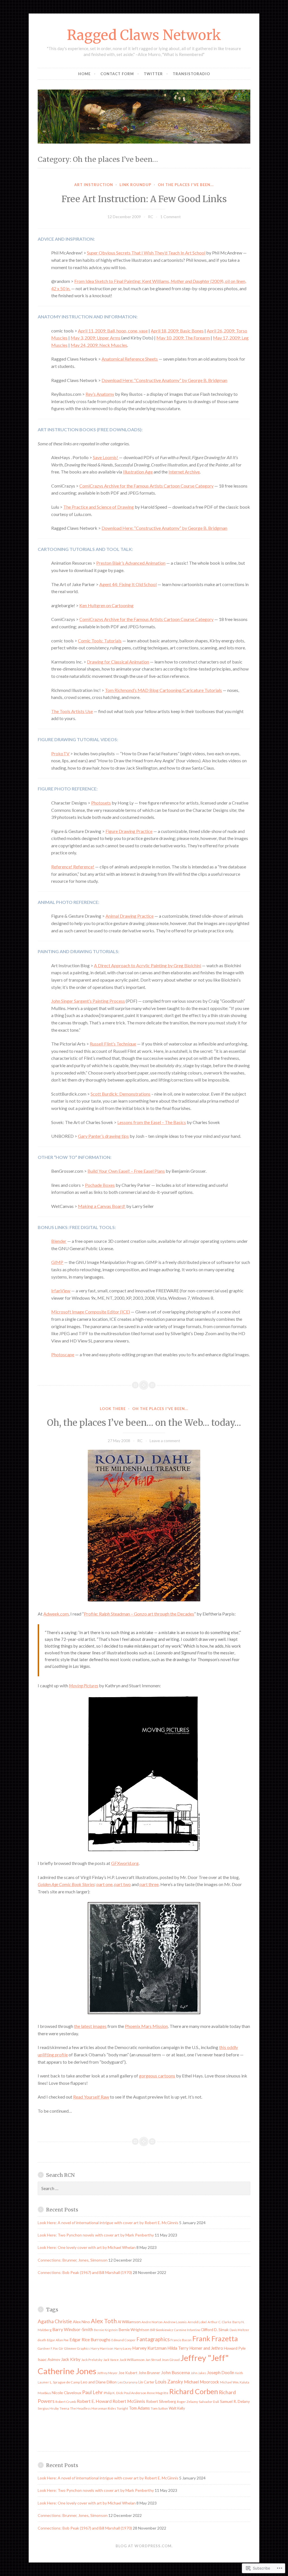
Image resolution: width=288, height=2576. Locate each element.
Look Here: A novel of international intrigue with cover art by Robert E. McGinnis (108, 2223)
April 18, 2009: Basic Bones (177, 331)
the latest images (90, 2026)
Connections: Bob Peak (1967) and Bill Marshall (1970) (85, 2272)
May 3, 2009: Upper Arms (95, 338)
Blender (59, 1241)
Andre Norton (152, 2322)
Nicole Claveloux (67, 2393)
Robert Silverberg (161, 2401)
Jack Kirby (71, 2359)
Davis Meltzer (239, 2330)
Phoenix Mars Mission (146, 2026)
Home (84, 74)
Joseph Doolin (221, 2372)
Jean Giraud (171, 2360)
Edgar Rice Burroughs (90, 2340)
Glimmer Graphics (77, 2348)
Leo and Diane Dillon (99, 2382)
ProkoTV (60, 753)
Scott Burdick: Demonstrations (121, 1094)
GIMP (57, 1262)
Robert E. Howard (94, 2401)
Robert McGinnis (129, 2401)
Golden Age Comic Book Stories (66, 1884)
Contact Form (117, 74)
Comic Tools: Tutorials (100, 641)
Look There (113, 1409)
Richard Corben (194, 2391)
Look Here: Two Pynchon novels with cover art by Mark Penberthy (96, 2235)
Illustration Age (138, 472)
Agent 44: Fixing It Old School (128, 584)
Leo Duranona (128, 2382)
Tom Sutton (159, 2408)
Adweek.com (56, 1614)
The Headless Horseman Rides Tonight (99, 2408)
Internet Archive (184, 472)
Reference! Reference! (73, 867)
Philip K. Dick (113, 2393)
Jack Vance (111, 2360)
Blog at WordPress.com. (144, 2546)
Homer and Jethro (206, 2348)
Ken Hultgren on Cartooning (106, 605)
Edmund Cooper (123, 2340)
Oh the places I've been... (186, 185)
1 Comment (171, 217)
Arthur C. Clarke (220, 2322)
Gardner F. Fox (48, 2348)
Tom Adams (139, 2408)
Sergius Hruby (48, 2408)
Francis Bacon (181, 2340)
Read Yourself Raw (91, 2097)
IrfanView (61, 1291)
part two (122, 1884)
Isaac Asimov (49, 2359)
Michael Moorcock (202, 2382)
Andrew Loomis (175, 2322)
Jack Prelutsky (92, 2360)
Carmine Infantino (187, 2330)
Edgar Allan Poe (58, 2340)
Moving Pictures (84, 1685)
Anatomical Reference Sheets (130, 359)
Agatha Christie (55, 2321)
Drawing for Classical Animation (118, 662)
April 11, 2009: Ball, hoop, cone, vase (113, 331)
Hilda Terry (178, 2348)
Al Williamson (129, 2322)
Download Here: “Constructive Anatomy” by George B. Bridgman (164, 380)
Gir (61, 2348)
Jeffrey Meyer (107, 2373)
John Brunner (149, 2373)
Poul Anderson (135, 2393)
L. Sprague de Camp (65, 2382)
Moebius (44, 2393)
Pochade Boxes (100, 1185)
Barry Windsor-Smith (73, 2329)
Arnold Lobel (197, 2322)
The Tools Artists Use (72, 711)
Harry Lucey (123, 2348)
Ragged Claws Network (144, 35)
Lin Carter (146, 2382)
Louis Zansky (169, 2382)
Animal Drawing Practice (130, 916)
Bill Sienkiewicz (162, 2330)
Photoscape (63, 1354)
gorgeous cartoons (157, 2076)
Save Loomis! (105, 457)
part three (149, 1884)
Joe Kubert (128, 2373)
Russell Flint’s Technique (113, 1044)
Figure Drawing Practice (129, 831)
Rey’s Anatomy (100, 394)
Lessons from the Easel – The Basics (152, 1122)
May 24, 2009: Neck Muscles (99, 345)
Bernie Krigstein (106, 2330)
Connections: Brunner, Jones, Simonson (73, 2260)
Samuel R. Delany (235, 2401)
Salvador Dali (209, 2402)
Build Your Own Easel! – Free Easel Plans (126, 1171)
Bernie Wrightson (134, 2330)
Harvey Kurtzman (149, 2348)
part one (104, 1884)
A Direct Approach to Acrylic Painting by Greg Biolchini (148, 965)
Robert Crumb (66, 2402)
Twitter (153, 74)
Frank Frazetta (215, 2338)
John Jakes (198, 2373)
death (42, 2340)
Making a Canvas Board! (102, 1206)
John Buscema (175, 2372)
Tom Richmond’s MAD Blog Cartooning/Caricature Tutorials (163, 690)
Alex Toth (104, 2321)
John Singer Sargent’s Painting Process (88, 1001)
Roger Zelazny (187, 2402)
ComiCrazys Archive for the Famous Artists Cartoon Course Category (146, 486)
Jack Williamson (132, 2360)
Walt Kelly (177, 2408)
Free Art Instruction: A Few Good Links (144, 199)
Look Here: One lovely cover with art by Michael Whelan (87, 2247)
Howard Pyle (235, 2348)
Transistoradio (191, 74)
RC (151, 217)
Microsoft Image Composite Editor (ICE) (91, 1312)
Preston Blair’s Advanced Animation (131, 563)
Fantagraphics (153, 2339)
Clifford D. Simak (215, 2330)
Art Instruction (94, 185)
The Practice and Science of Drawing (99, 507)
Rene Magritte (158, 2393)
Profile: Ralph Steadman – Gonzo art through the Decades (139, 1614)
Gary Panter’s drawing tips (103, 1136)
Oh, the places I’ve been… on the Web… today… (144, 1423)
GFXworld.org (125, 1863)
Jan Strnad (153, 2360)
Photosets (101, 803)
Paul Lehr (93, 2392)
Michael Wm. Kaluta (235, 2382)
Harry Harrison (102, 2348)
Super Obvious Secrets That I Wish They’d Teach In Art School (146, 253)
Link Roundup (135, 185)
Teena (64, 2408)
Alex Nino (81, 2322)
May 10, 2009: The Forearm (183, 338)
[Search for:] (144, 2189)
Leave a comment (165, 1441)
